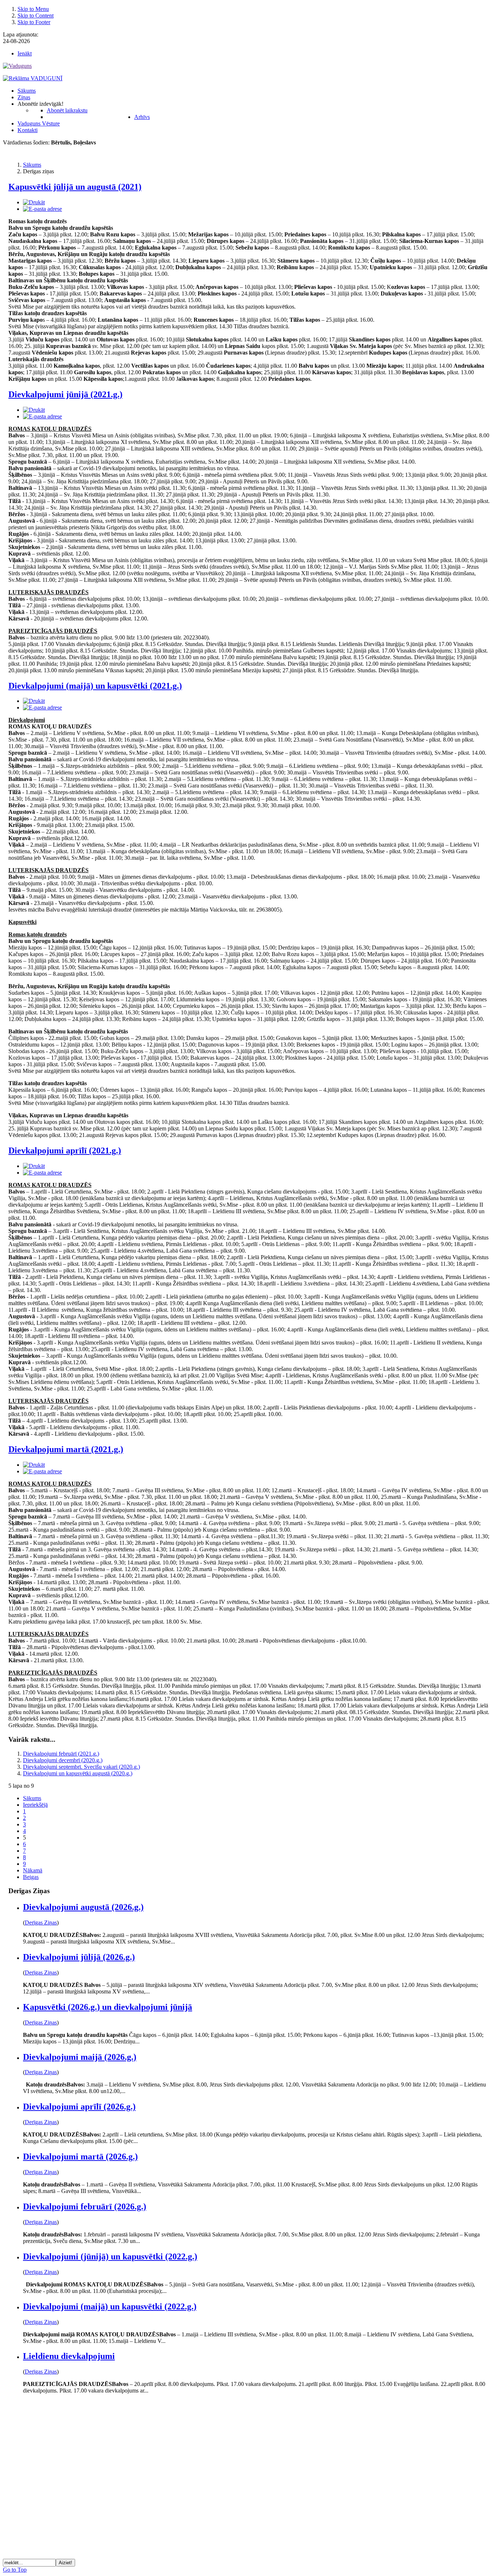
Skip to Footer (34, 22)
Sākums (32, 1798)
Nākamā (33, 1870)
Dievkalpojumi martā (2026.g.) (80, 2157)
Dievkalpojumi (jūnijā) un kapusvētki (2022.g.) (110, 2256)
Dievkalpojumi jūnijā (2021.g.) (65, 394)
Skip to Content (36, 16)
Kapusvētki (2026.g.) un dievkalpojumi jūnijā (108, 2007)
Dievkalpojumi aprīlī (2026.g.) (79, 2107)
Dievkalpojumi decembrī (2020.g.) (63, 1760)
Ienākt (25, 53)
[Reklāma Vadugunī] (33, 78)
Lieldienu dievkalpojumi (69, 2356)
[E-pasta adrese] (42, 209)
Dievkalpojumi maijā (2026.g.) (80, 2057)
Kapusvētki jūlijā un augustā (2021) (75, 187)
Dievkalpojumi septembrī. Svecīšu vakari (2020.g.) (81, 1767)
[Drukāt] (34, 202)
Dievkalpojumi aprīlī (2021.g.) (65, 1150)
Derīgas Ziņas (41, 1923)
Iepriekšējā (35, 1805)
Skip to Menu (33, 9)
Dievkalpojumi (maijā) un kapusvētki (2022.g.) (110, 2306)
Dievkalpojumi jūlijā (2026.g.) (79, 1957)
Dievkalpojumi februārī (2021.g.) (61, 1754)
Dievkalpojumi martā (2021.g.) (66, 1449)
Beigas (31, 1877)
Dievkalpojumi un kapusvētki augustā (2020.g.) (78, 1773)
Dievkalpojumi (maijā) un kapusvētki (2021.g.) (95, 686)
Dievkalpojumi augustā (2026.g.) (83, 1907)
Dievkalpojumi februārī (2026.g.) (85, 2206)
